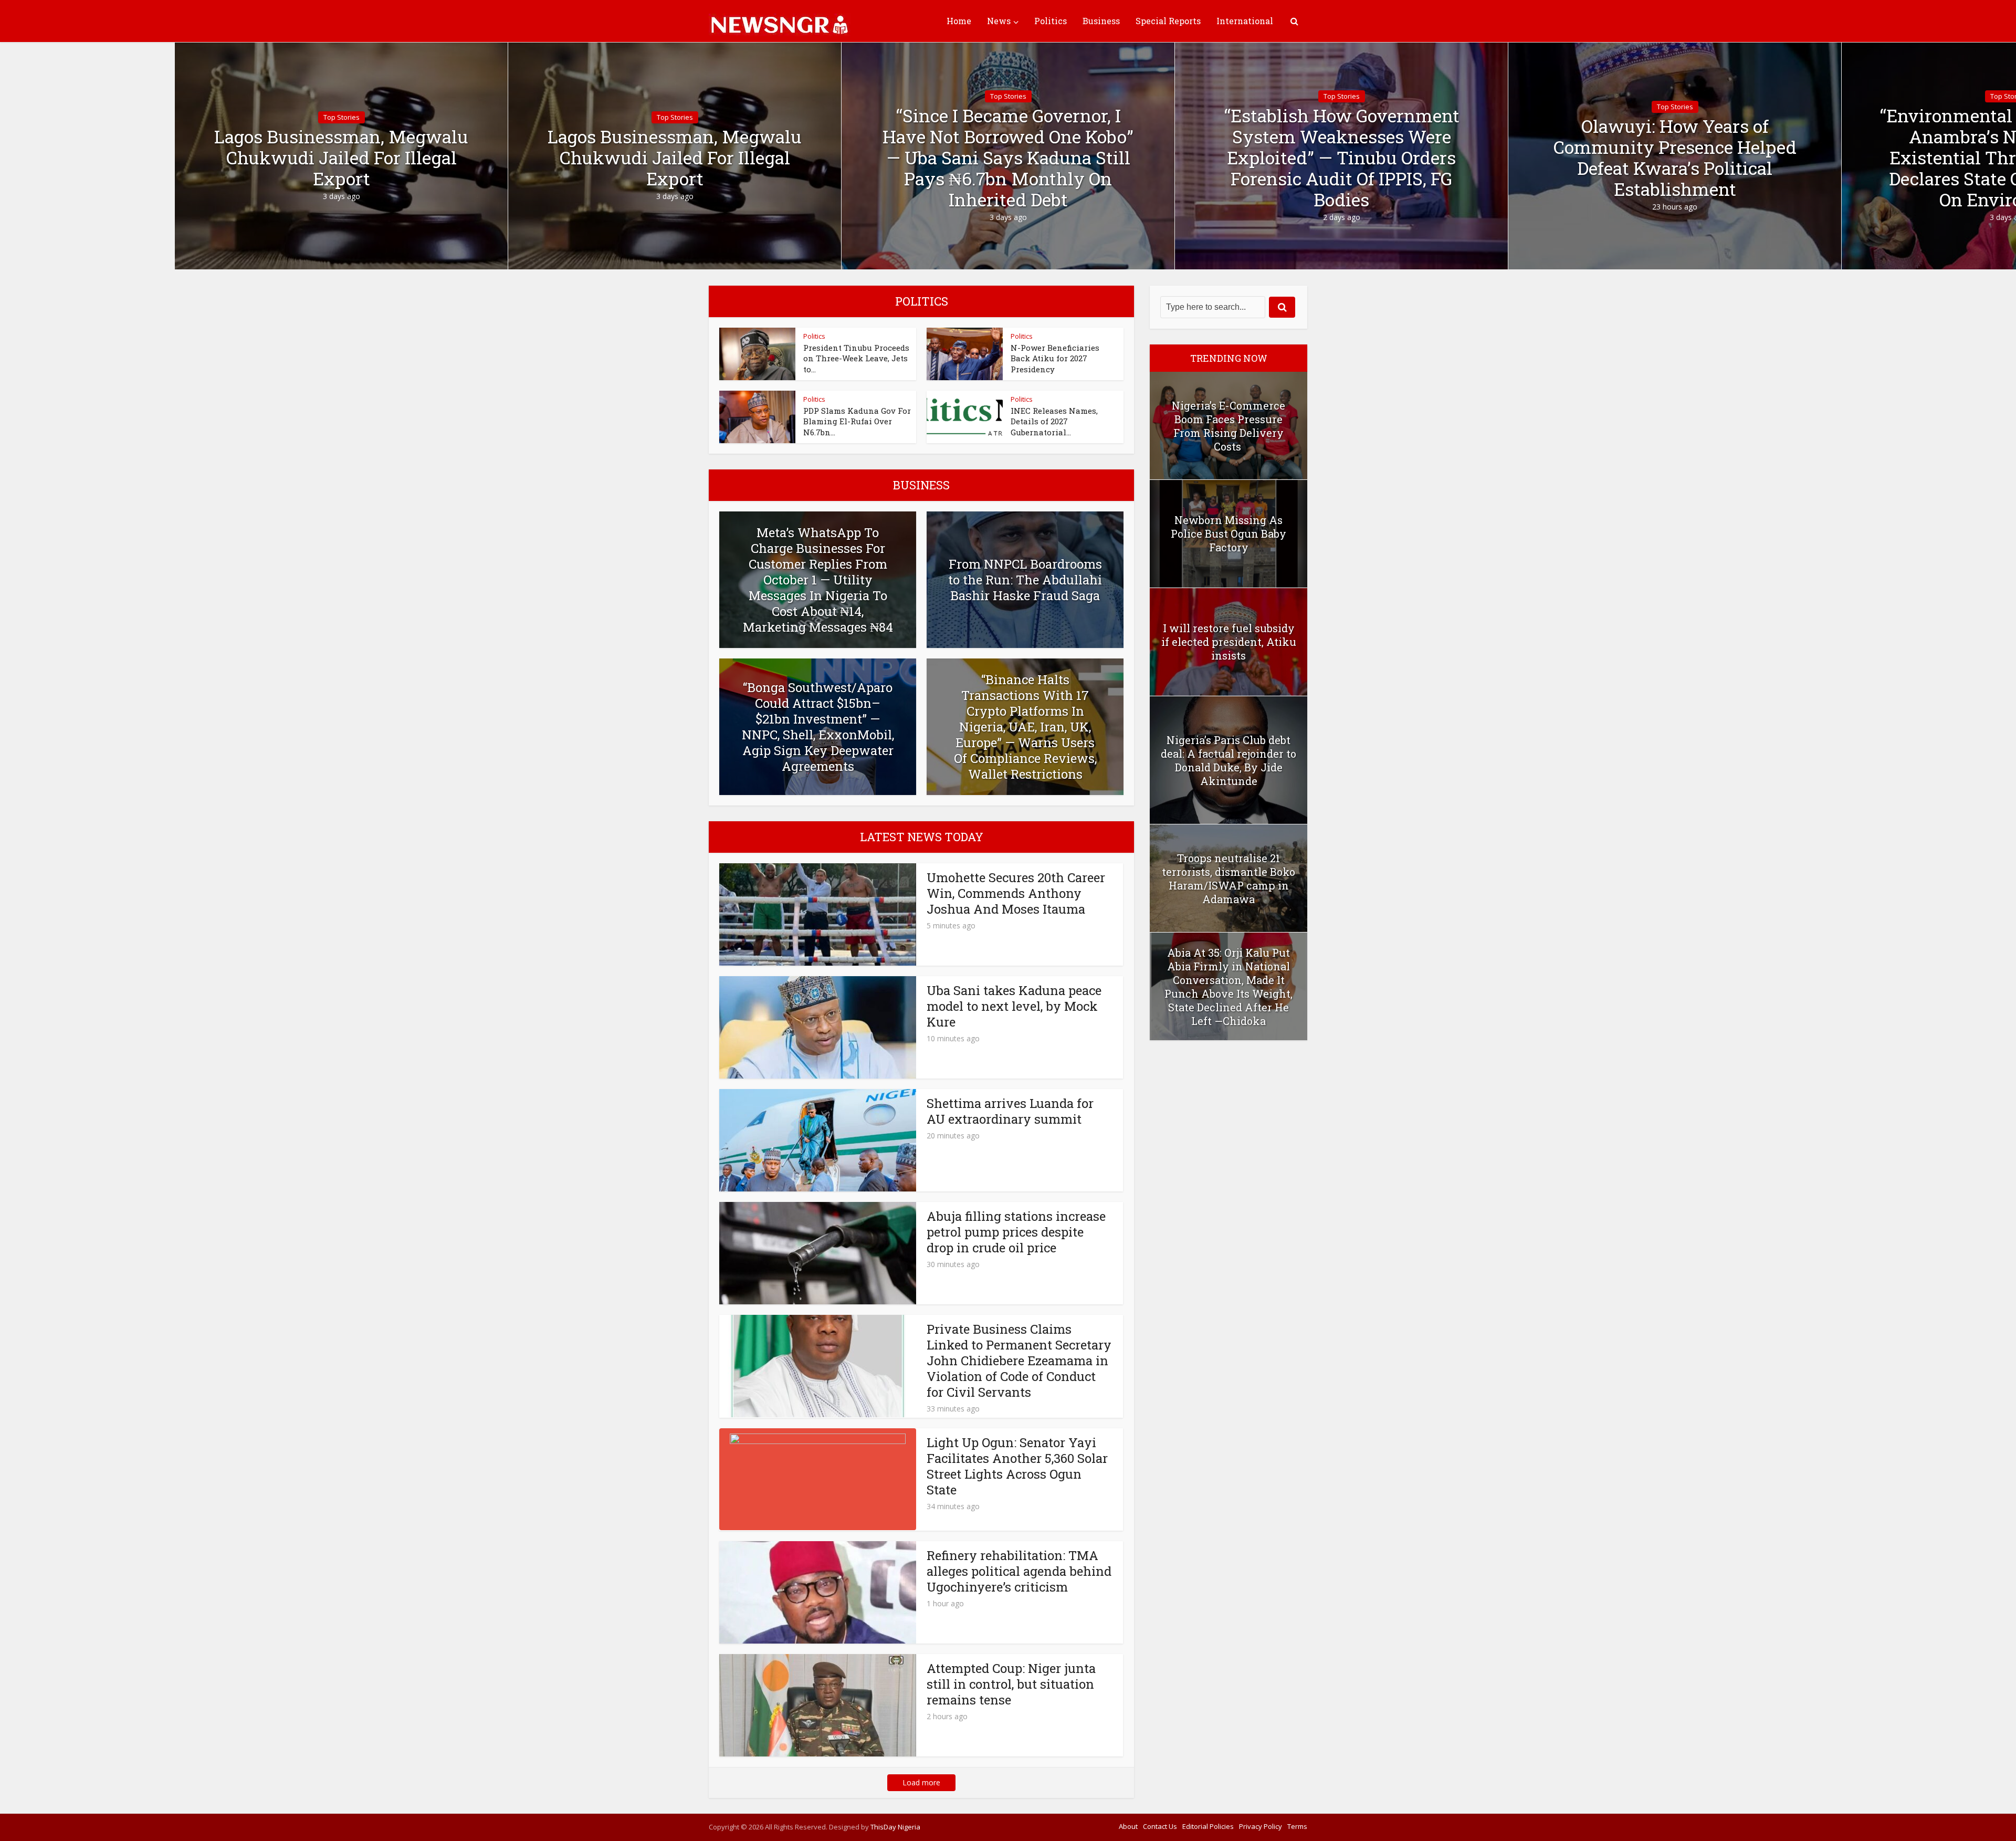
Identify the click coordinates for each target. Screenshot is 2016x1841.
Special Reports (1168, 21)
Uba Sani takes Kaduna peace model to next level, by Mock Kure (1014, 1006)
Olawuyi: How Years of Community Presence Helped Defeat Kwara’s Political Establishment (1675, 158)
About (1128, 1826)
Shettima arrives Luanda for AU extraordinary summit (1010, 1111)
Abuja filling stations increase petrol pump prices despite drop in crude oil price (1016, 1232)
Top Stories (342, 117)
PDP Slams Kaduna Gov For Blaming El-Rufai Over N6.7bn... (857, 421)
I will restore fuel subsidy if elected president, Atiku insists (1229, 642)
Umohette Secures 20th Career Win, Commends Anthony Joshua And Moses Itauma (1016, 893)
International (1245, 21)
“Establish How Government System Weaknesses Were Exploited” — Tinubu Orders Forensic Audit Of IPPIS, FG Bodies (1342, 158)
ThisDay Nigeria (895, 1827)
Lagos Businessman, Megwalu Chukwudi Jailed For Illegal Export (341, 158)
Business (1101, 21)
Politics (1051, 21)
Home (959, 21)
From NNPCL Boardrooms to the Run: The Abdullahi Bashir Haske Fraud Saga (1025, 580)
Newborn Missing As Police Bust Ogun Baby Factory (1228, 534)
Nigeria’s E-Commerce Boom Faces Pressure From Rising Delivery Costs (1228, 426)
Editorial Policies (1208, 1826)
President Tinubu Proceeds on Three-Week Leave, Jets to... (856, 358)
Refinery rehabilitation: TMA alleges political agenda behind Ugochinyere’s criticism (1019, 1571)
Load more (921, 1782)
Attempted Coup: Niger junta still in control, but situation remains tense (1011, 1684)
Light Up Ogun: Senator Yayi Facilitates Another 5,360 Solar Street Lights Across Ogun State (1017, 1466)
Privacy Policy (1261, 1826)
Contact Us (1160, 1826)
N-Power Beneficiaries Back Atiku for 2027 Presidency (1055, 358)
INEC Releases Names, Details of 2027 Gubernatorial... (1054, 421)
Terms (1297, 1826)
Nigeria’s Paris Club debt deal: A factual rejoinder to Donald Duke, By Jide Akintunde (1228, 760)
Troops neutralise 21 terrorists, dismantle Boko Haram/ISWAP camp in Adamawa (1228, 878)
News (999, 21)
